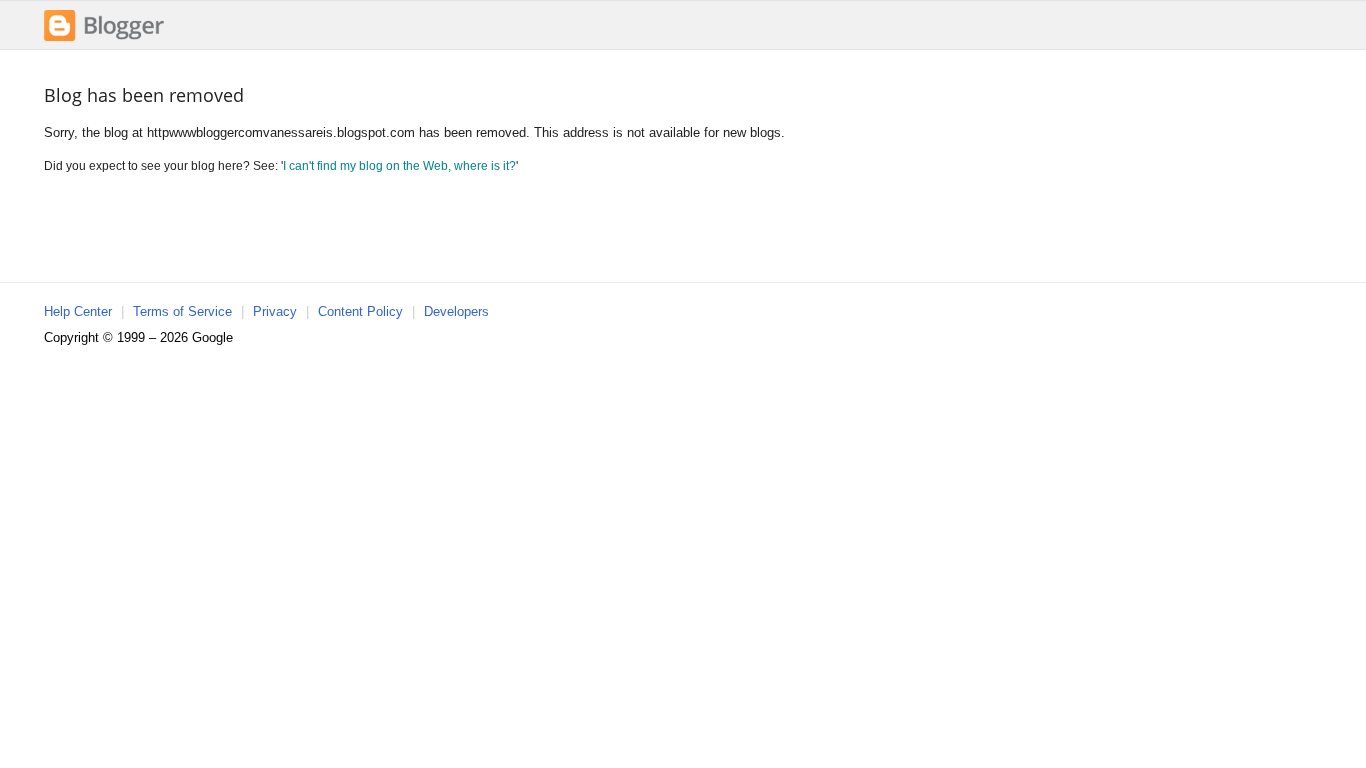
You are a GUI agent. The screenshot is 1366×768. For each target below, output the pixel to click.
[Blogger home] (104, 38)
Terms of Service (182, 311)
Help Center (78, 311)
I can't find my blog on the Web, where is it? (399, 165)
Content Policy (360, 311)
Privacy (275, 311)
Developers (456, 311)
